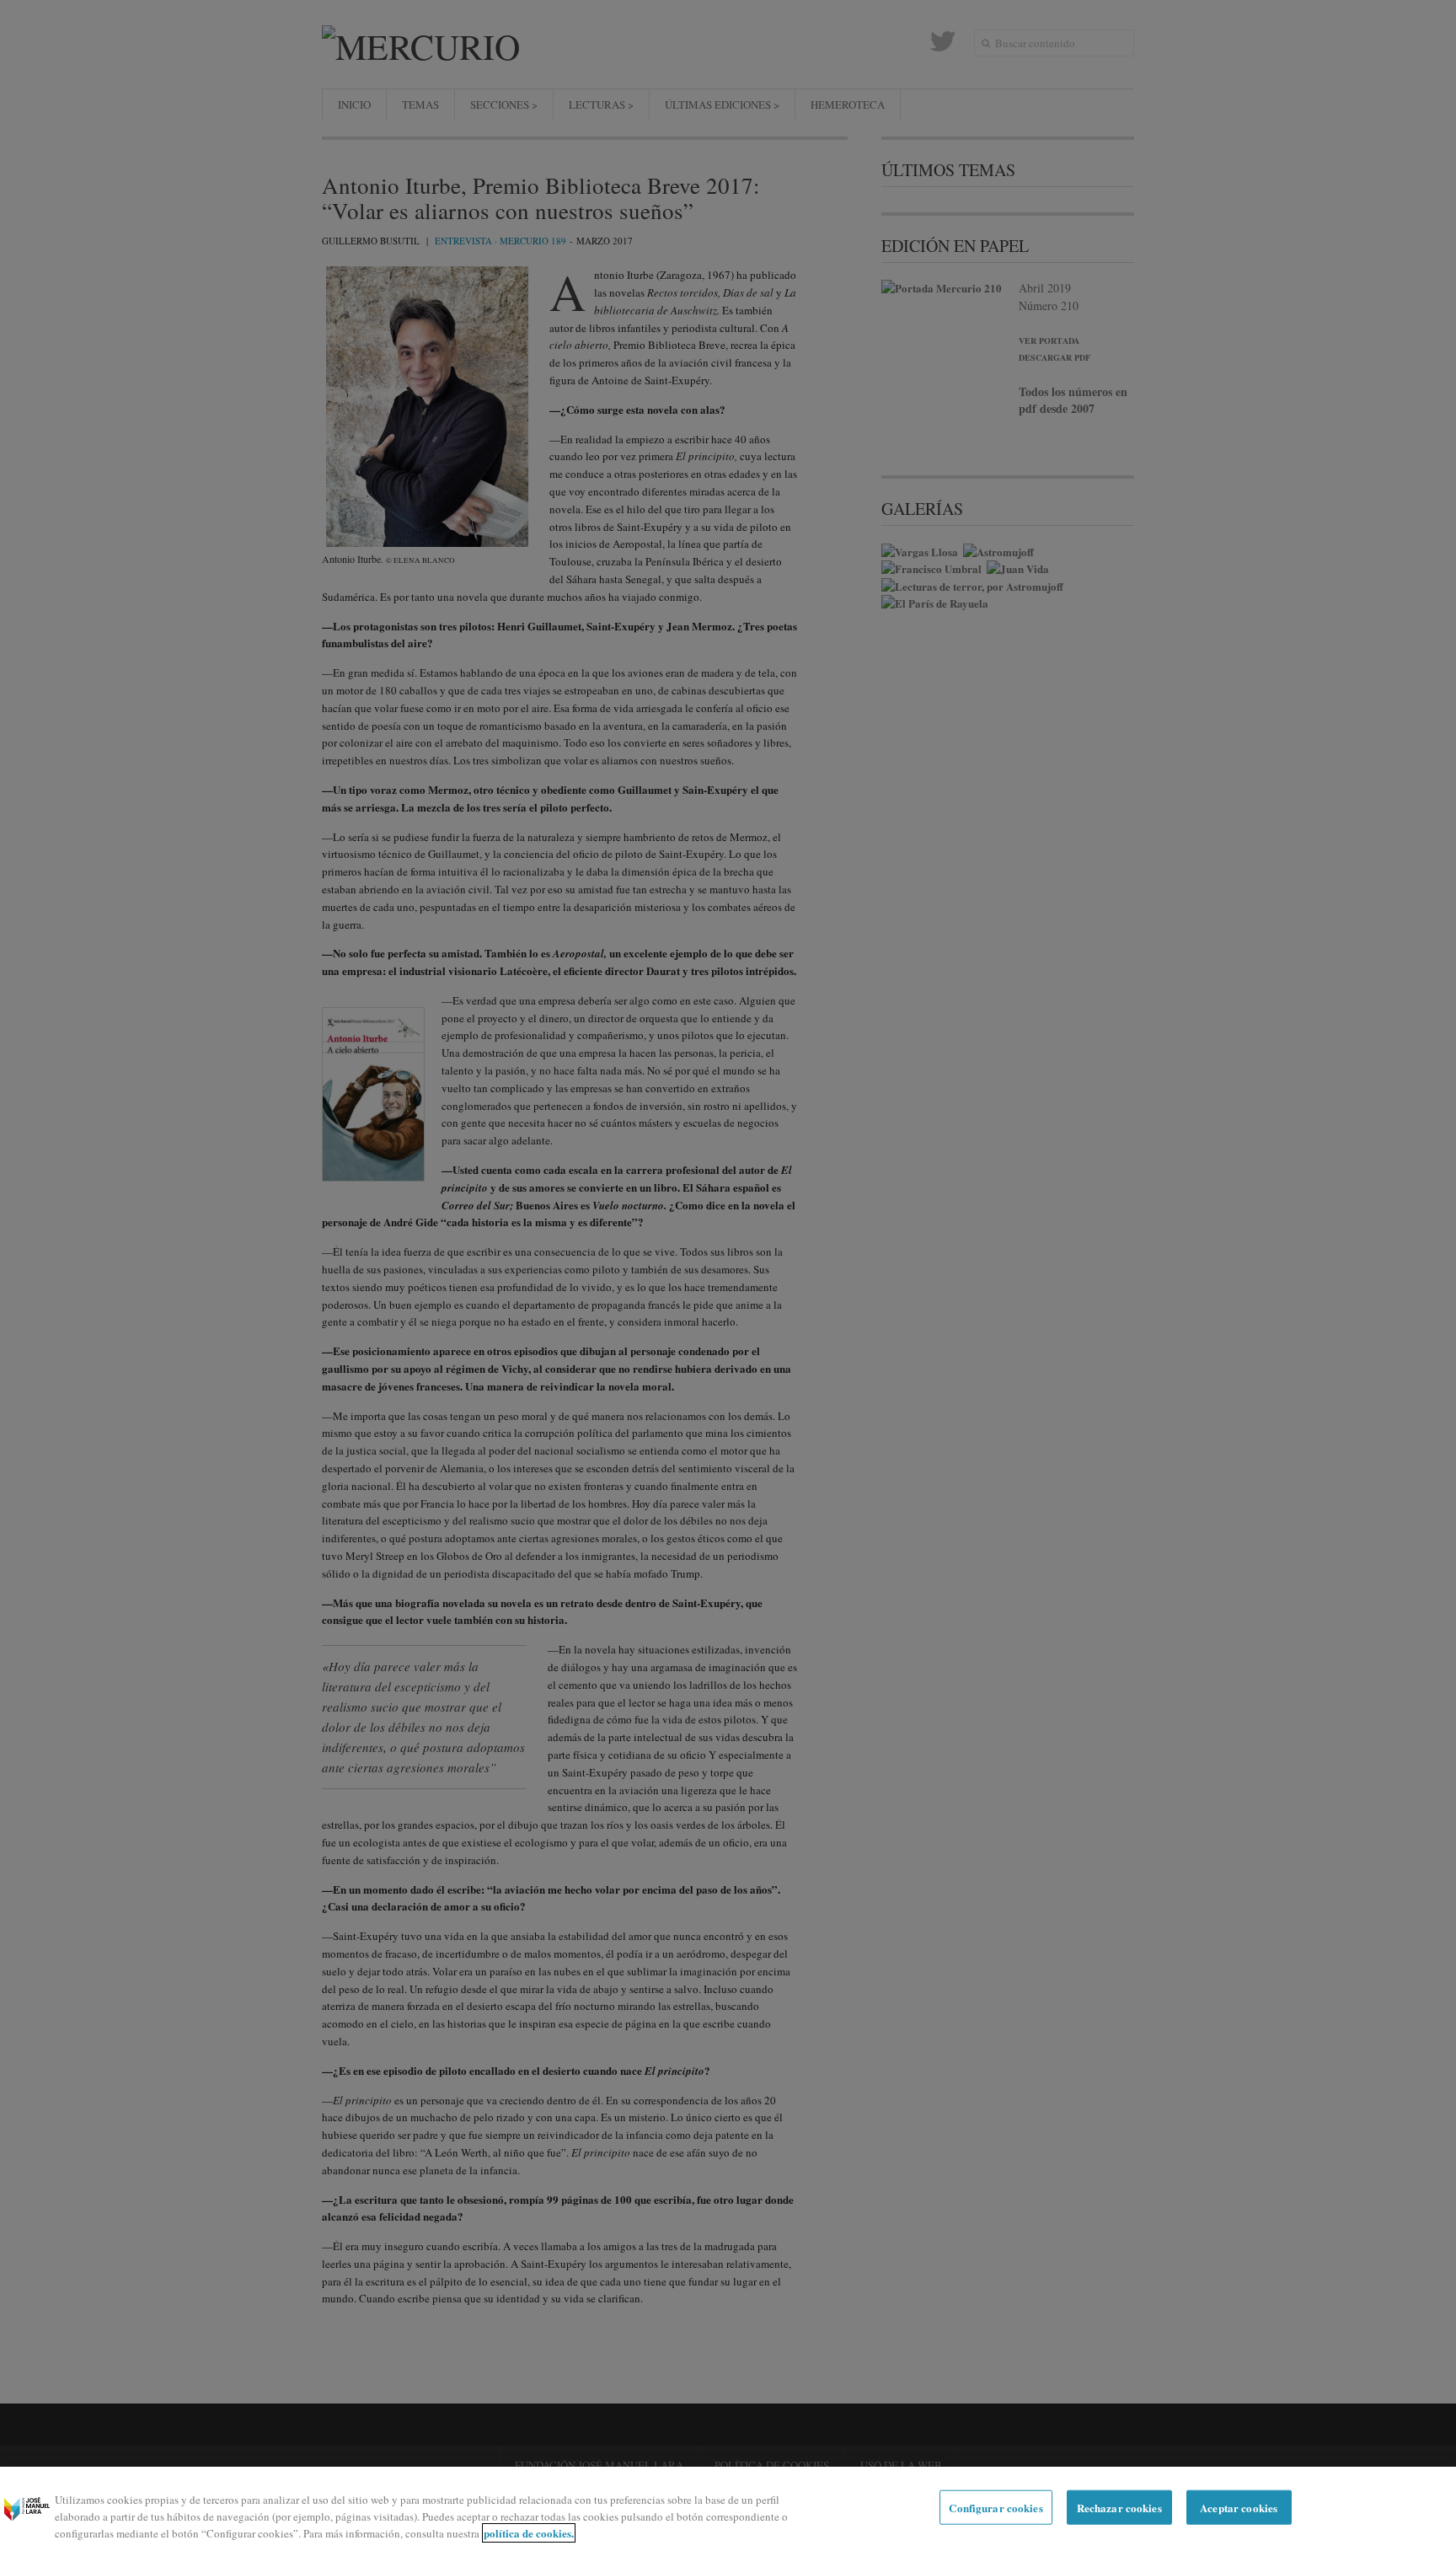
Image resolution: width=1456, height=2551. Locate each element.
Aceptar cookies (1239, 2508)
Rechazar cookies (1119, 2508)
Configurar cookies (996, 2508)
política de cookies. (529, 2533)
